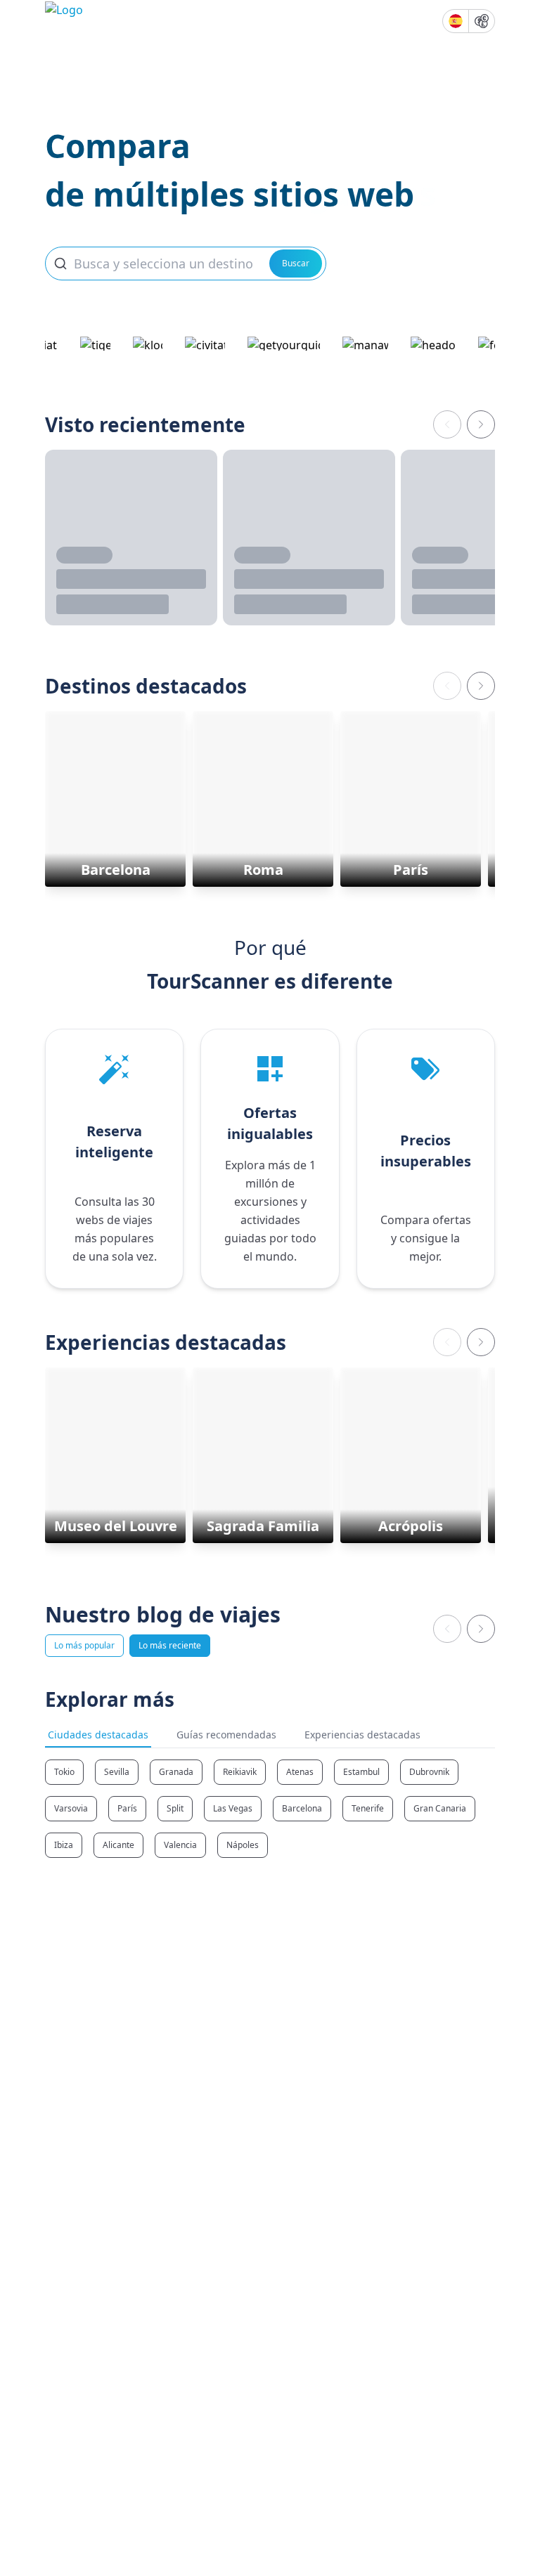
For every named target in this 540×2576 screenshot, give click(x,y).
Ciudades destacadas (98, 1735)
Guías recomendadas (226, 1735)
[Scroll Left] (447, 424)
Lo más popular (84, 1645)
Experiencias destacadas (362, 1735)
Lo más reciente (170, 1645)
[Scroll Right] (481, 424)
